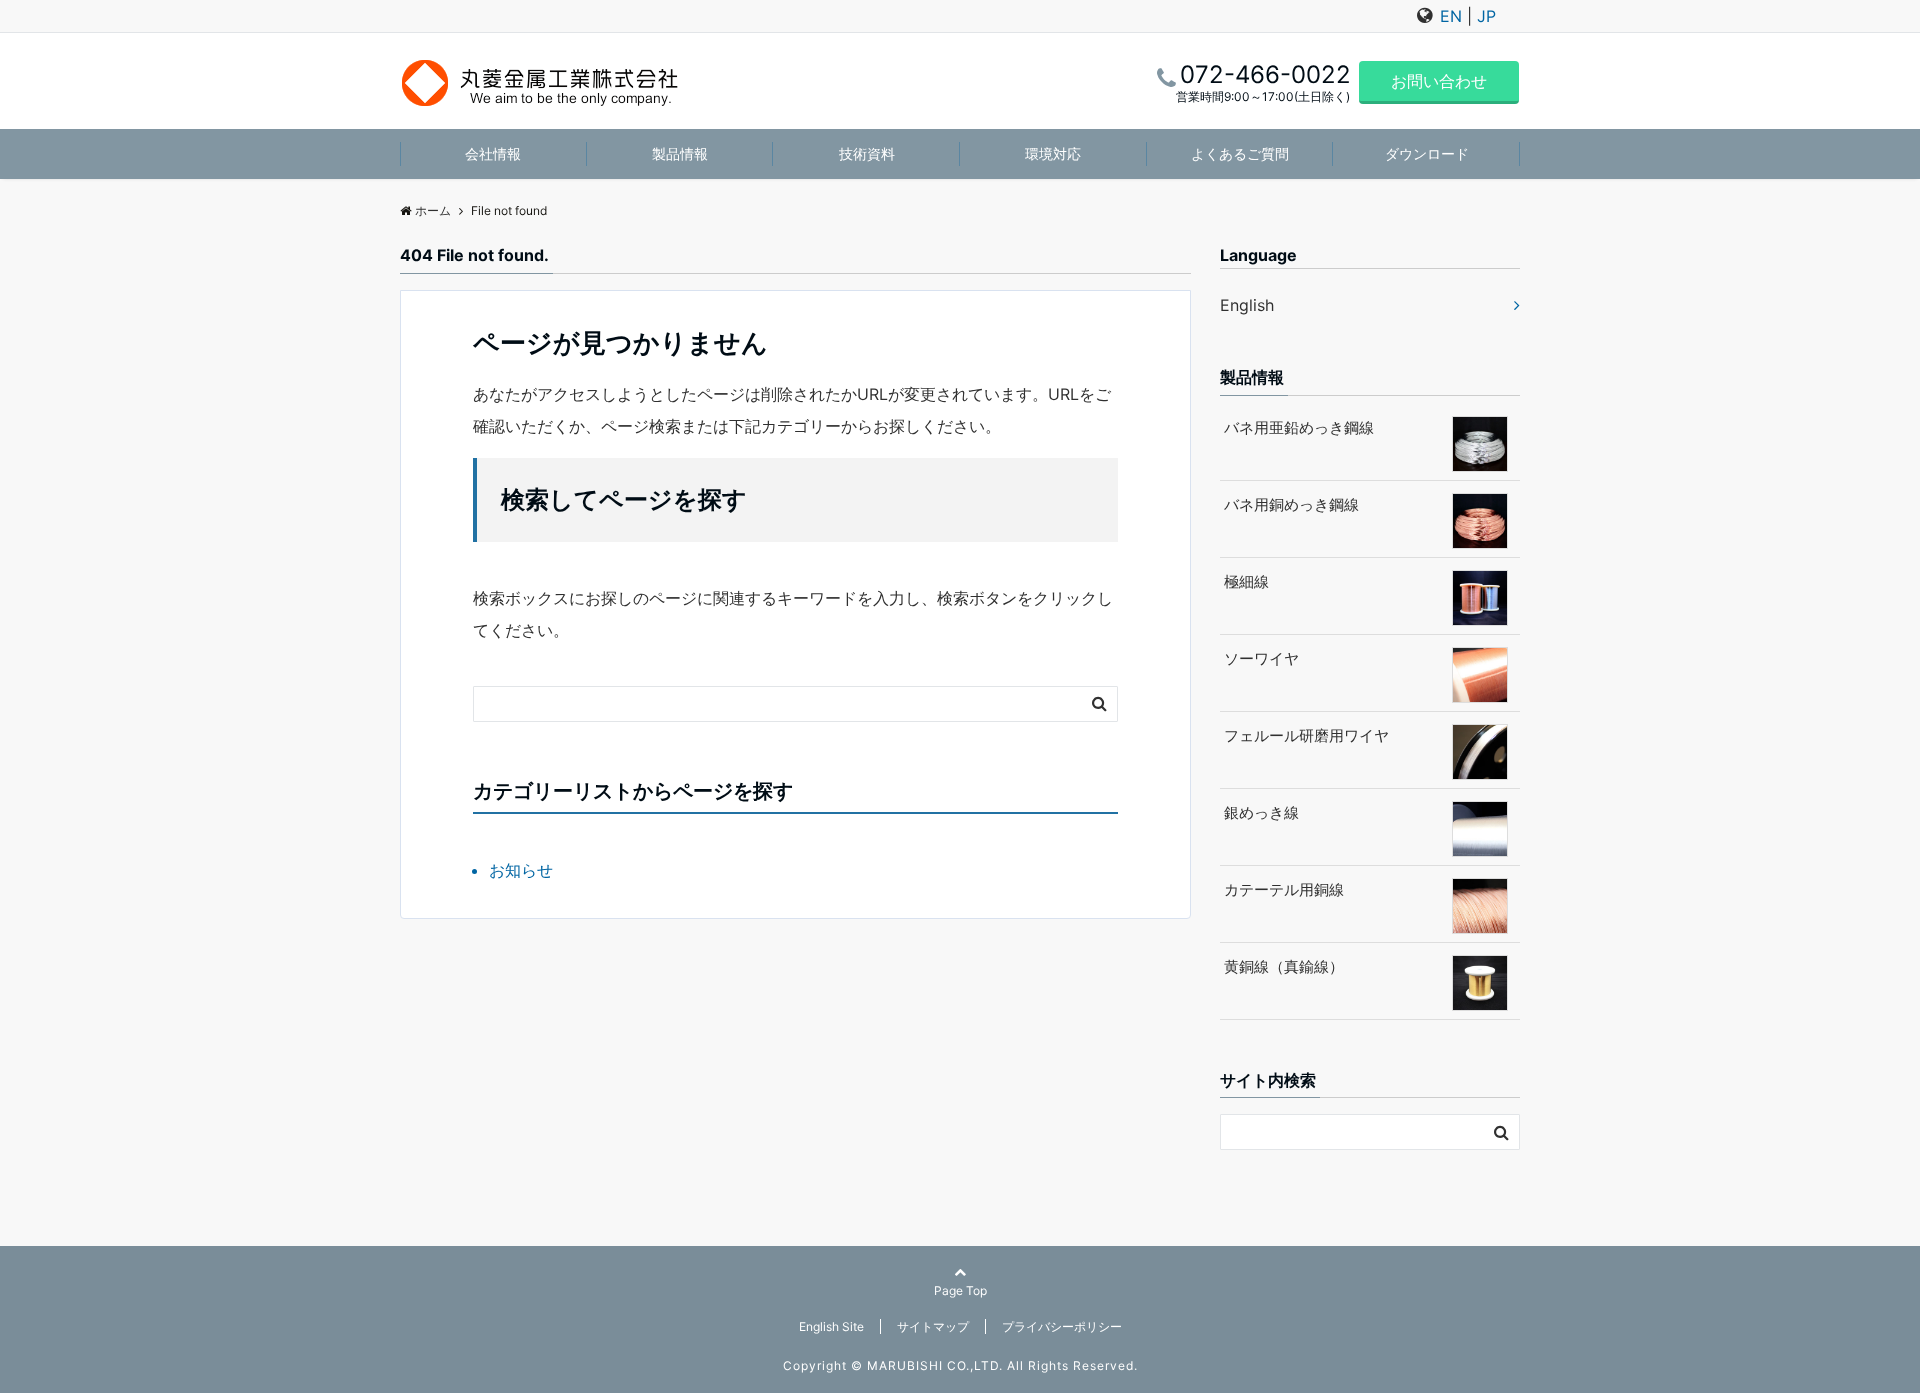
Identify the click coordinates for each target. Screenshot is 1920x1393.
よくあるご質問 (1240, 153)
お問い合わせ (1439, 81)
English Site (831, 1326)
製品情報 (680, 153)
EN (1451, 16)
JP (1486, 16)
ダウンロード (1427, 153)
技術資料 (867, 153)
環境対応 (1053, 153)
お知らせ (521, 870)
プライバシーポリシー (1062, 1326)
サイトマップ (933, 1326)
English (1247, 305)
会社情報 (493, 153)
